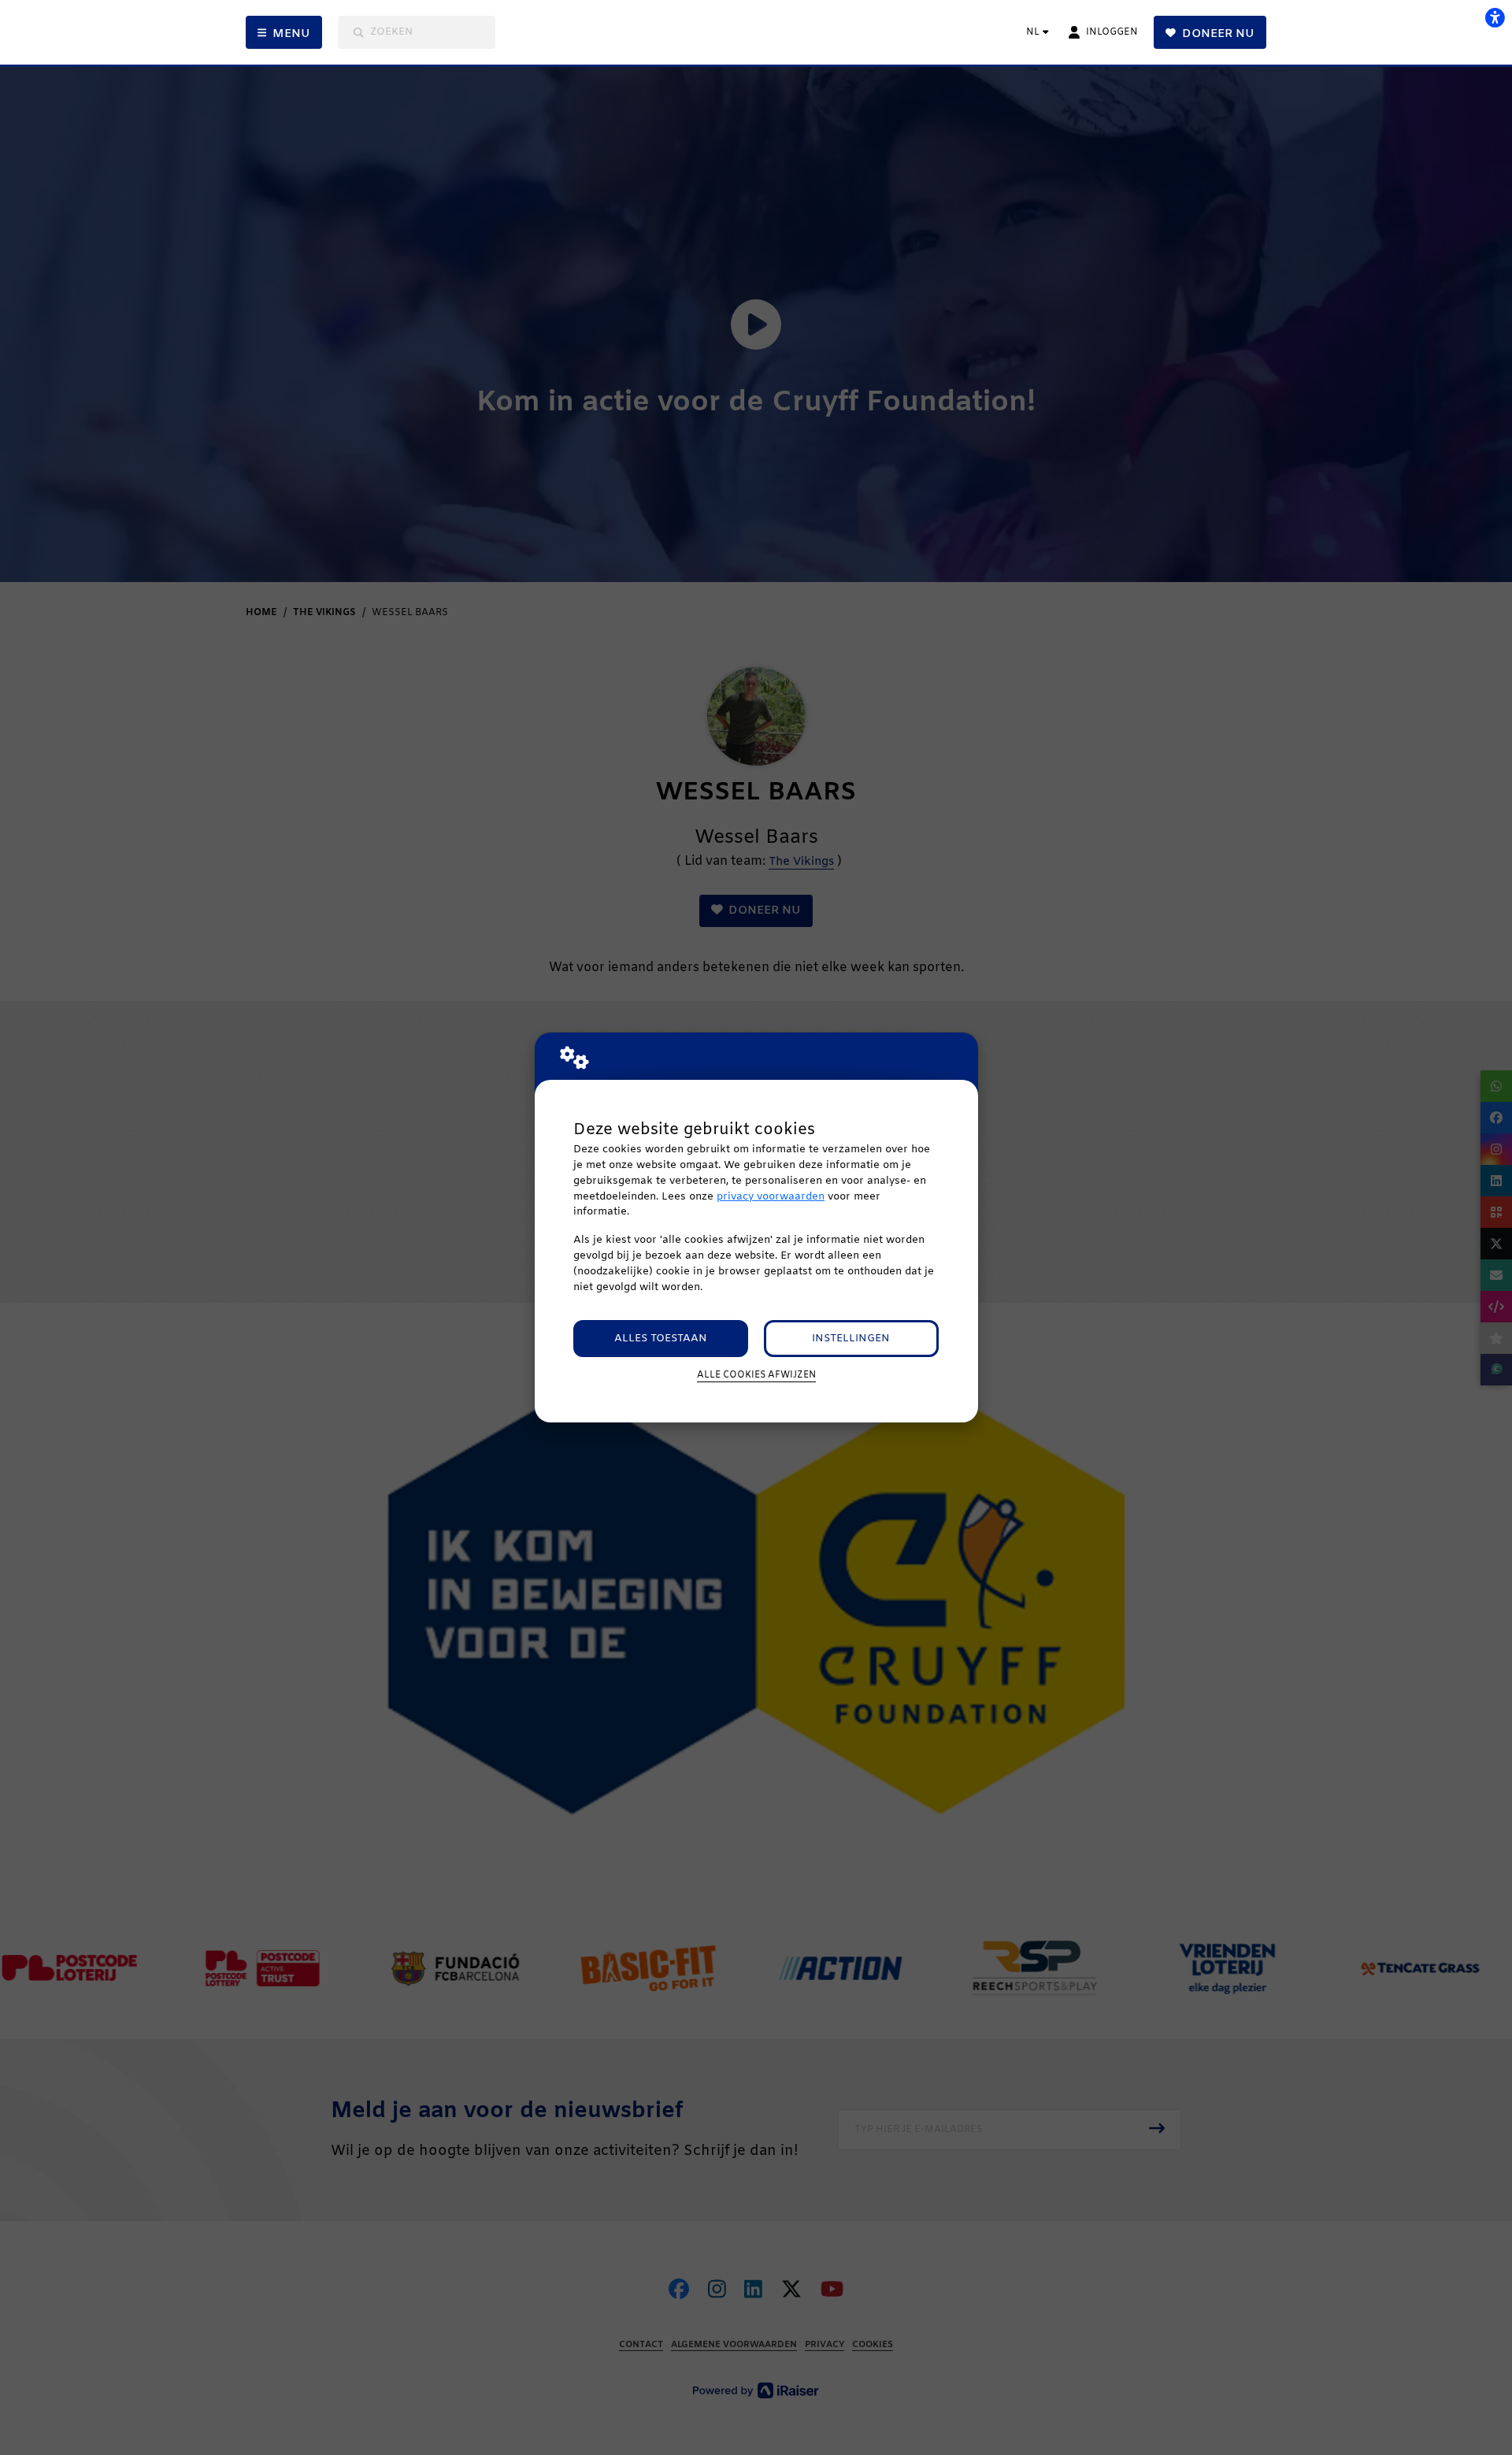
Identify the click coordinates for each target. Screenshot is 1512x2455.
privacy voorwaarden (771, 1197)
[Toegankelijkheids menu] (1495, 17)
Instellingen (851, 1339)
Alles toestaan (661, 1339)
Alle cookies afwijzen (756, 1375)
